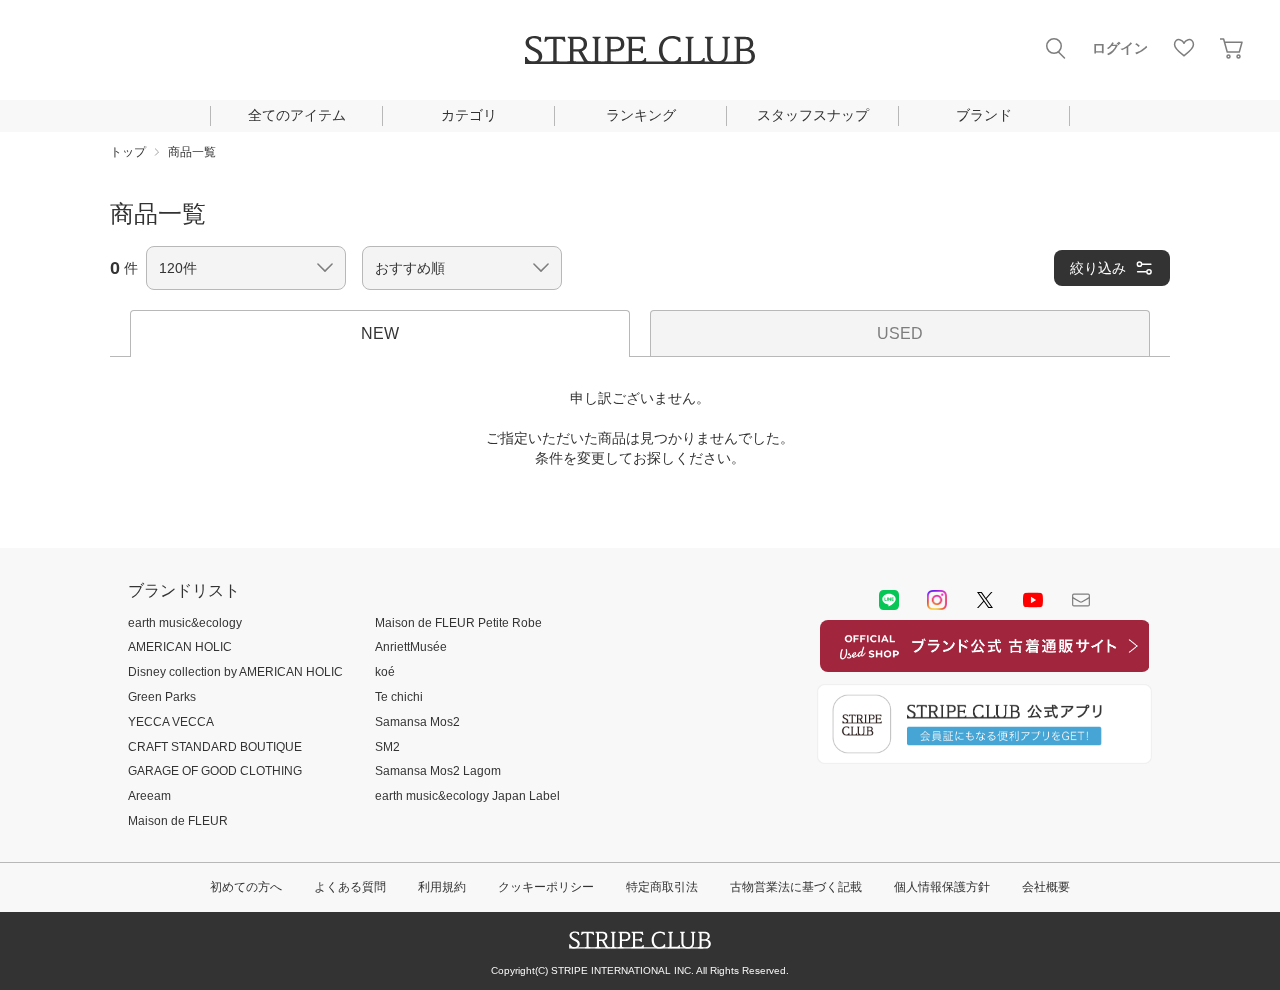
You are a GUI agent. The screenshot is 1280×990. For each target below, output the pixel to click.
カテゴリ (469, 115)
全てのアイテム (297, 115)
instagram (937, 600)
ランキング (641, 115)
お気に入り (1184, 48)
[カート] (1232, 48)
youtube (1033, 600)
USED (900, 333)
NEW (380, 333)
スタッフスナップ (813, 115)
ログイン (1120, 48)
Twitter (985, 600)
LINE (889, 600)
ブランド (984, 115)
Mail (1081, 600)
